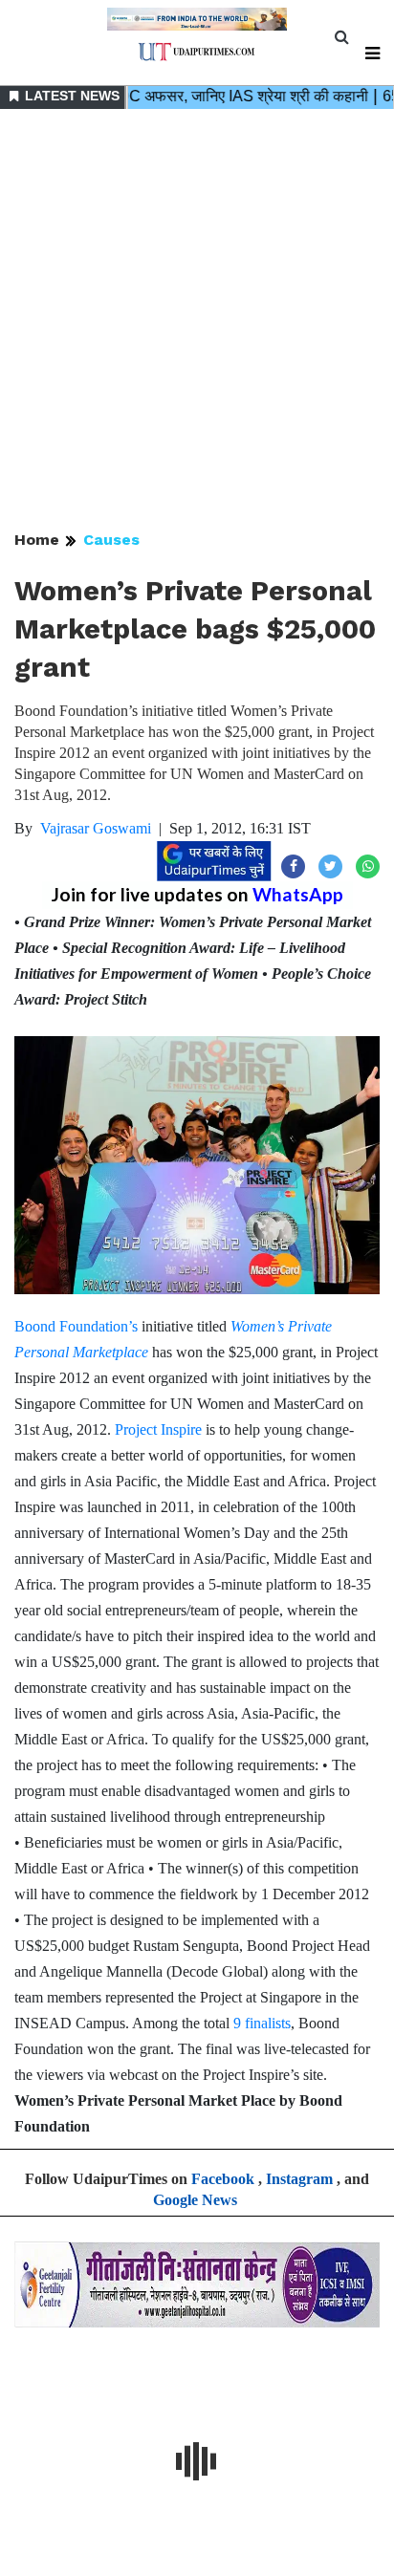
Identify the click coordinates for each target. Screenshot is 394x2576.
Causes (111, 540)
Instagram (299, 2179)
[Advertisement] (197, 321)
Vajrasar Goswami (96, 828)
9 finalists (262, 2023)
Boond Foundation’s (76, 1326)
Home (37, 540)
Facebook (223, 2179)
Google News (195, 2200)
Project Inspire (158, 1429)
